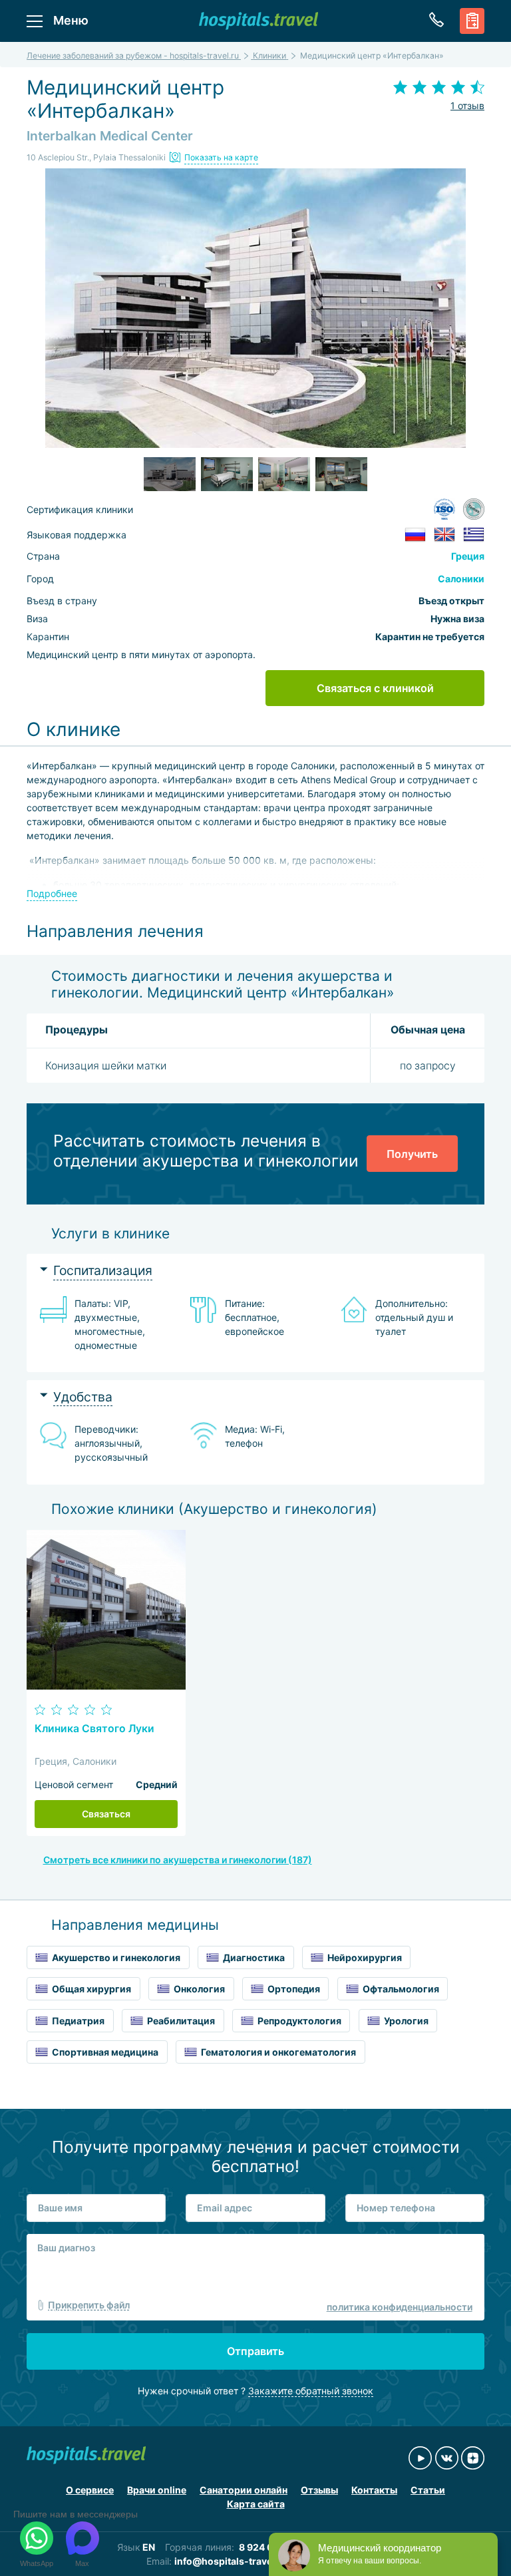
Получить (412, 1154)
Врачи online (157, 2490)
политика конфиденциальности (400, 2307)
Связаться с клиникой (375, 688)
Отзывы (319, 2490)
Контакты (374, 2490)
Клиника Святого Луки (94, 1729)
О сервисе (90, 2490)
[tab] (255, 1271)
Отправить (255, 2351)
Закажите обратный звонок (311, 2391)
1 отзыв (467, 105)
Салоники (461, 579)
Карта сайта (256, 2504)
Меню (71, 20)
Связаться (106, 1814)
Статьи (428, 2490)
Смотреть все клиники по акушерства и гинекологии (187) (178, 1860)
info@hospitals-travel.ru (231, 2561)
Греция (468, 556)
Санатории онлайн (244, 2490)
